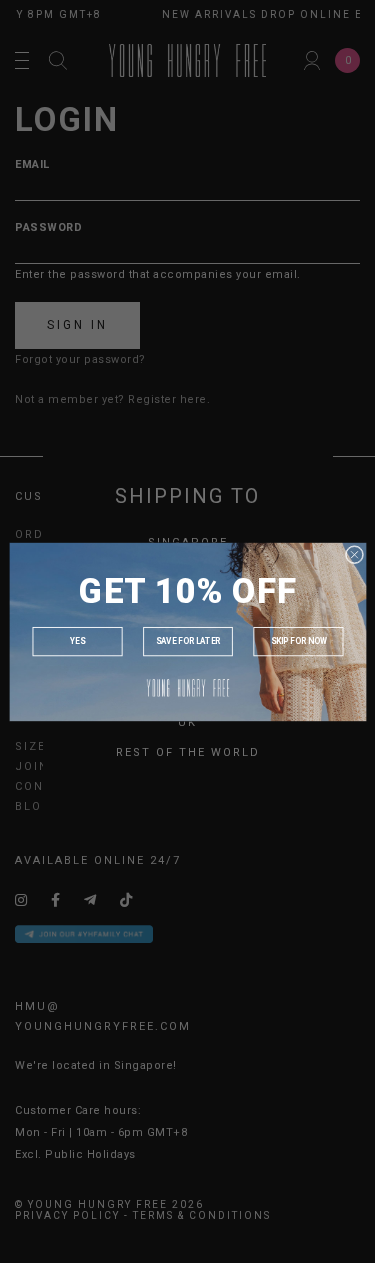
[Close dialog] (354, 554)
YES (76, 641)
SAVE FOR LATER (187, 641)
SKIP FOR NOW (298, 641)
